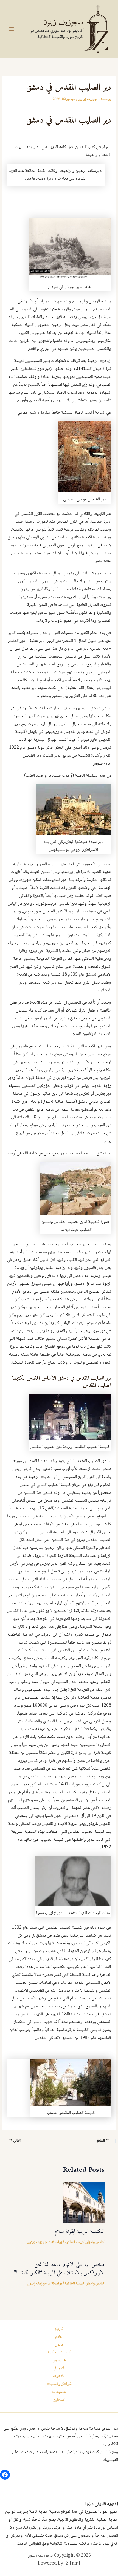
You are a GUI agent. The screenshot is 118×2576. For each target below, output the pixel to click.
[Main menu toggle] (12, 29)
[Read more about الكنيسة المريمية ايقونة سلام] (84, 2203)
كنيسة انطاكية (75, 2242)
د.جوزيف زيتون (63, 23)
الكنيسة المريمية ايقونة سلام (80, 2232)
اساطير (59, 2400)
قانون (59, 2345)
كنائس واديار (95, 2242)
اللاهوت (59, 2376)
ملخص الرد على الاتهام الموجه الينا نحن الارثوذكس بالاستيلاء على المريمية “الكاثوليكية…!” (59, 2269)
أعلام (59, 2337)
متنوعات (59, 2392)
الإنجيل (59, 2368)
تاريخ (59, 2329)
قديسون (59, 2360)
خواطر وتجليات (59, 2384)
